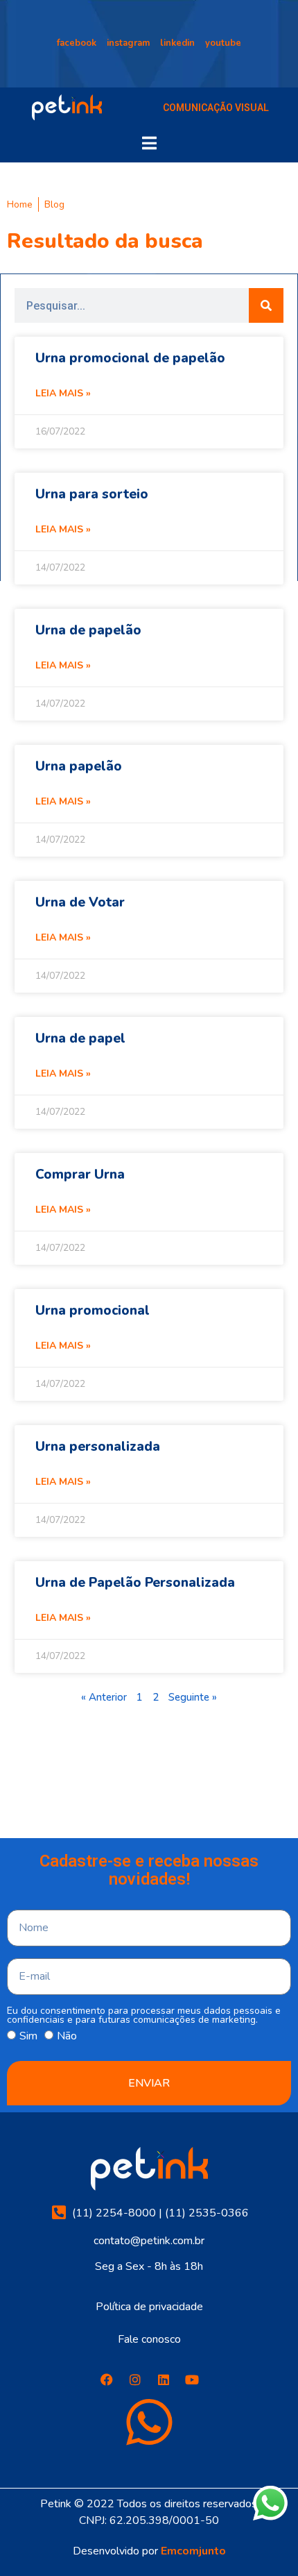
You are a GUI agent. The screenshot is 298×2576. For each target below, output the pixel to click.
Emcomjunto (193, 2551)
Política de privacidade (149, 2307)
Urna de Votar (80, 902)
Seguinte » (193, 1697)
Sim (28, 2036)
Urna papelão (79, 766)
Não (67, 2036)
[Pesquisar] (266, 305)
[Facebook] (107, 2380)
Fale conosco (149, 2339)
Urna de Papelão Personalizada (135, 1583)
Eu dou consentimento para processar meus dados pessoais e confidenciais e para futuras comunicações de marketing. (144, 2015)
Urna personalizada (98, 1447)
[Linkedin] (164, 2380)
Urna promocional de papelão (130, 358)
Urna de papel (80, 1038)
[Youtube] (192, 2380)
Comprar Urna (80, 1175)
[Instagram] (135, 2380)
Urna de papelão (88, 630)
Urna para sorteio (92, 494)
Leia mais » (63, 393)
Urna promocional (93, 1311)
